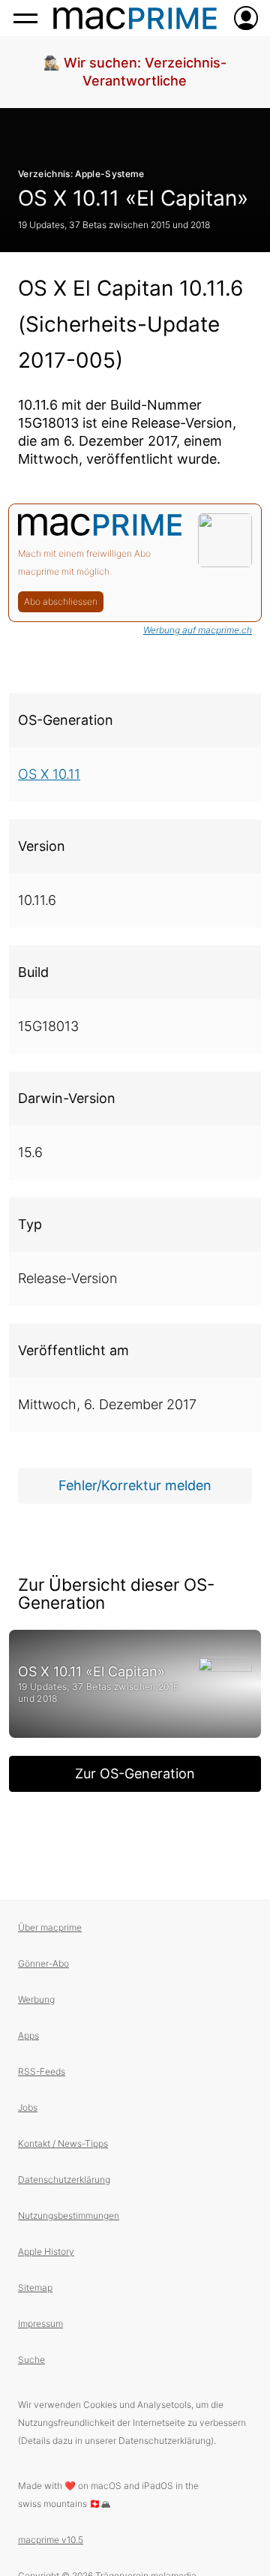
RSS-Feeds (42, 2071)
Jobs (28, 2107)
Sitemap (35, 2287)
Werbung (36, 1999)
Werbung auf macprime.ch (198, 630)
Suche (31, 2360)
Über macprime (50, 1927)
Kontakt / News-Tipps (63, 2143)
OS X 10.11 (49, 774)
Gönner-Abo (43, 1963)
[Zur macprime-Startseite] (135, 18)
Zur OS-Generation (135, 1773)
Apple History (46, 2251)
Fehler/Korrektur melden (135, 1485)
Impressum (40, 2324)
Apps (28, 2035)
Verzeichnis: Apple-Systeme (81, 174)
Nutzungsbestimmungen (69, 2215)
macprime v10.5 (51, 2540)
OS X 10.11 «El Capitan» (133, 198)
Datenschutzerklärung (64, 2179)
